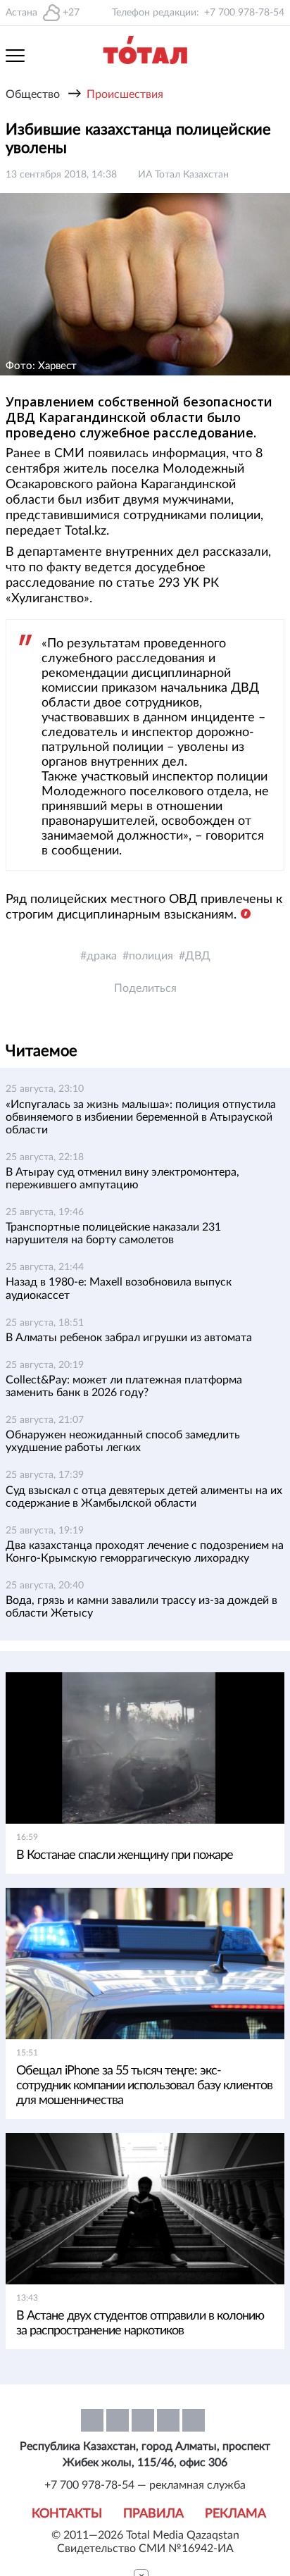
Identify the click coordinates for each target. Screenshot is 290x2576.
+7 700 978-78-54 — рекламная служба (145, 2485)
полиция (151, 956)
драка (102, 956)
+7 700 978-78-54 (244, 13)
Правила (153, 2514)
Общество (33, 94)
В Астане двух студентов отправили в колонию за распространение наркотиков (140, 2323)
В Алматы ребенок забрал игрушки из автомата (129, 1338)
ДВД (198, 956)
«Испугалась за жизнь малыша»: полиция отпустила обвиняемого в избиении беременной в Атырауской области (141, 1117)
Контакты (67, 2514)
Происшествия (125, 94)
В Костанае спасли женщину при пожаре (126, 1855)
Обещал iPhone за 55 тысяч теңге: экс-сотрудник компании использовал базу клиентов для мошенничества (144, 2086)
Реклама (235, 2514)
